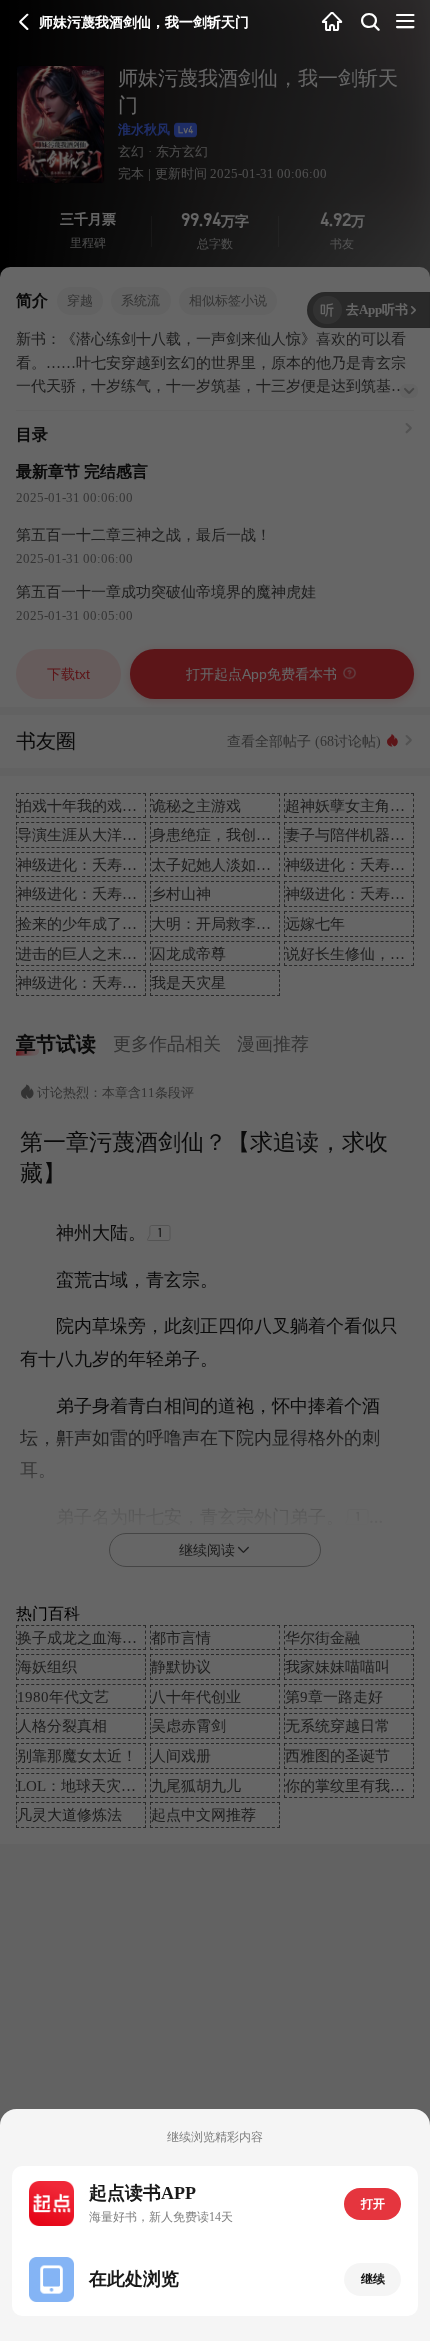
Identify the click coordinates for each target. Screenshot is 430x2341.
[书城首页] (332, 23)
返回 (24, 22)
